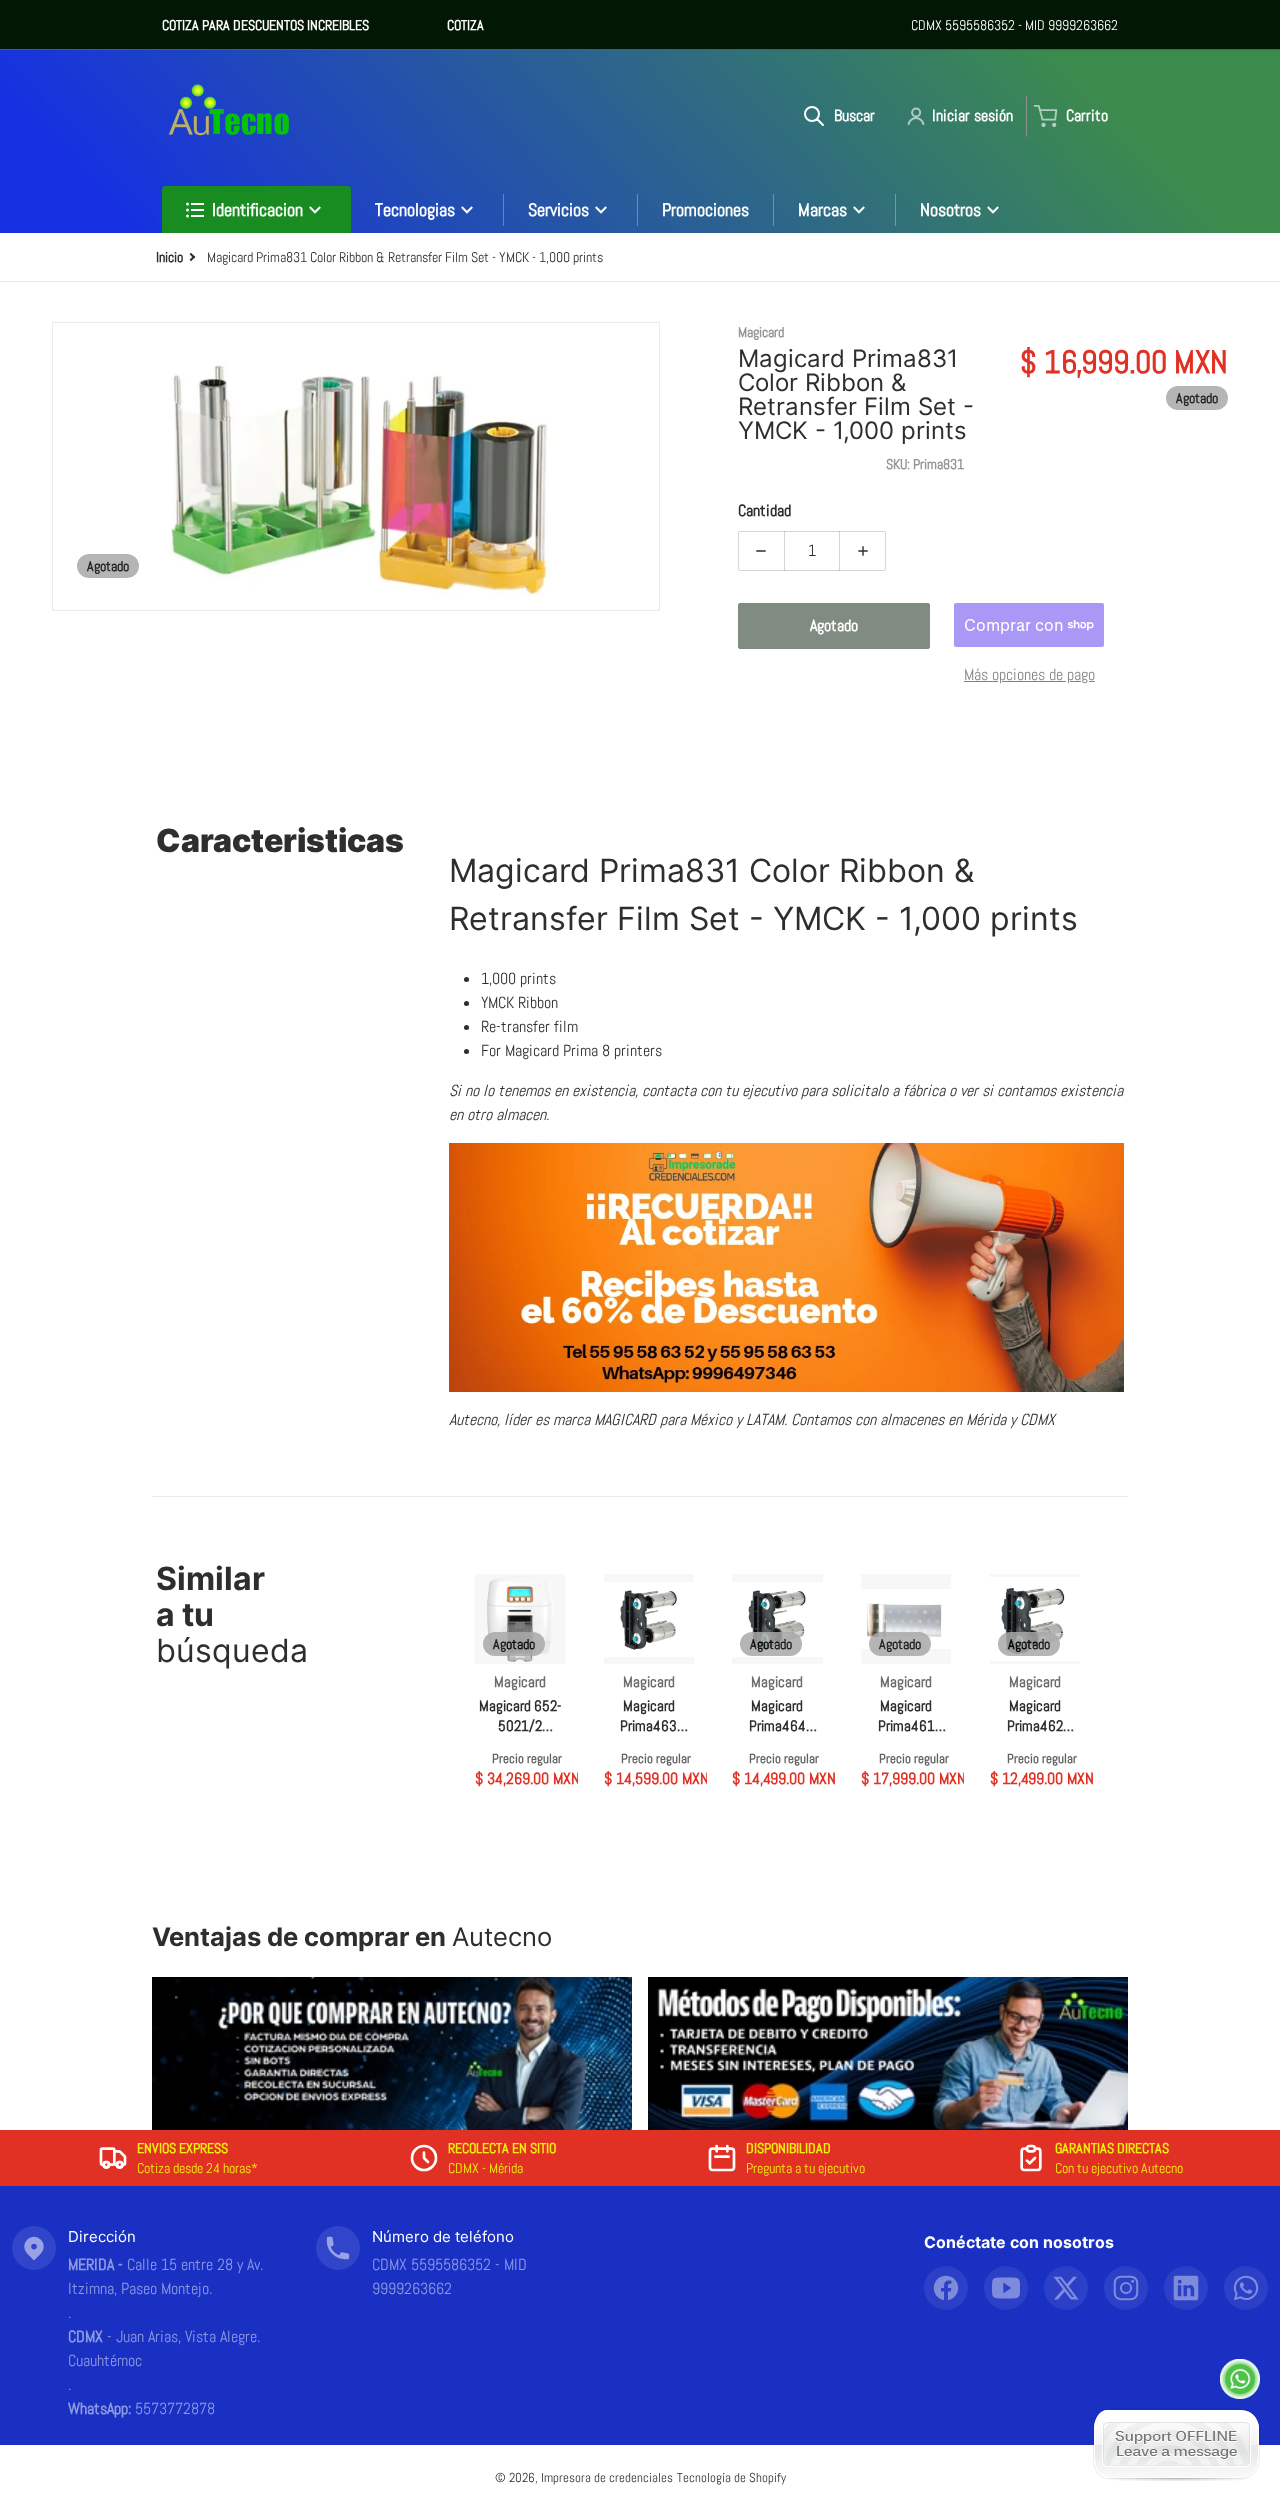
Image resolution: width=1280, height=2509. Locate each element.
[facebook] (946, 2288)
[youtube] (1006, 2288)
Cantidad (764, 510)
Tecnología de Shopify (731, 2477)
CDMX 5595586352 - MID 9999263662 (1014, 25)
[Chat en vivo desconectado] (1176, 2444)
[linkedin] (1186, 2288)
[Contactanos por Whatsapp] (1240, 2379)
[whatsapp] (1246, 2288)
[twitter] (1066, 2288)
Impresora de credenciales (607, 2477)
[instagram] (1126, 2288)
